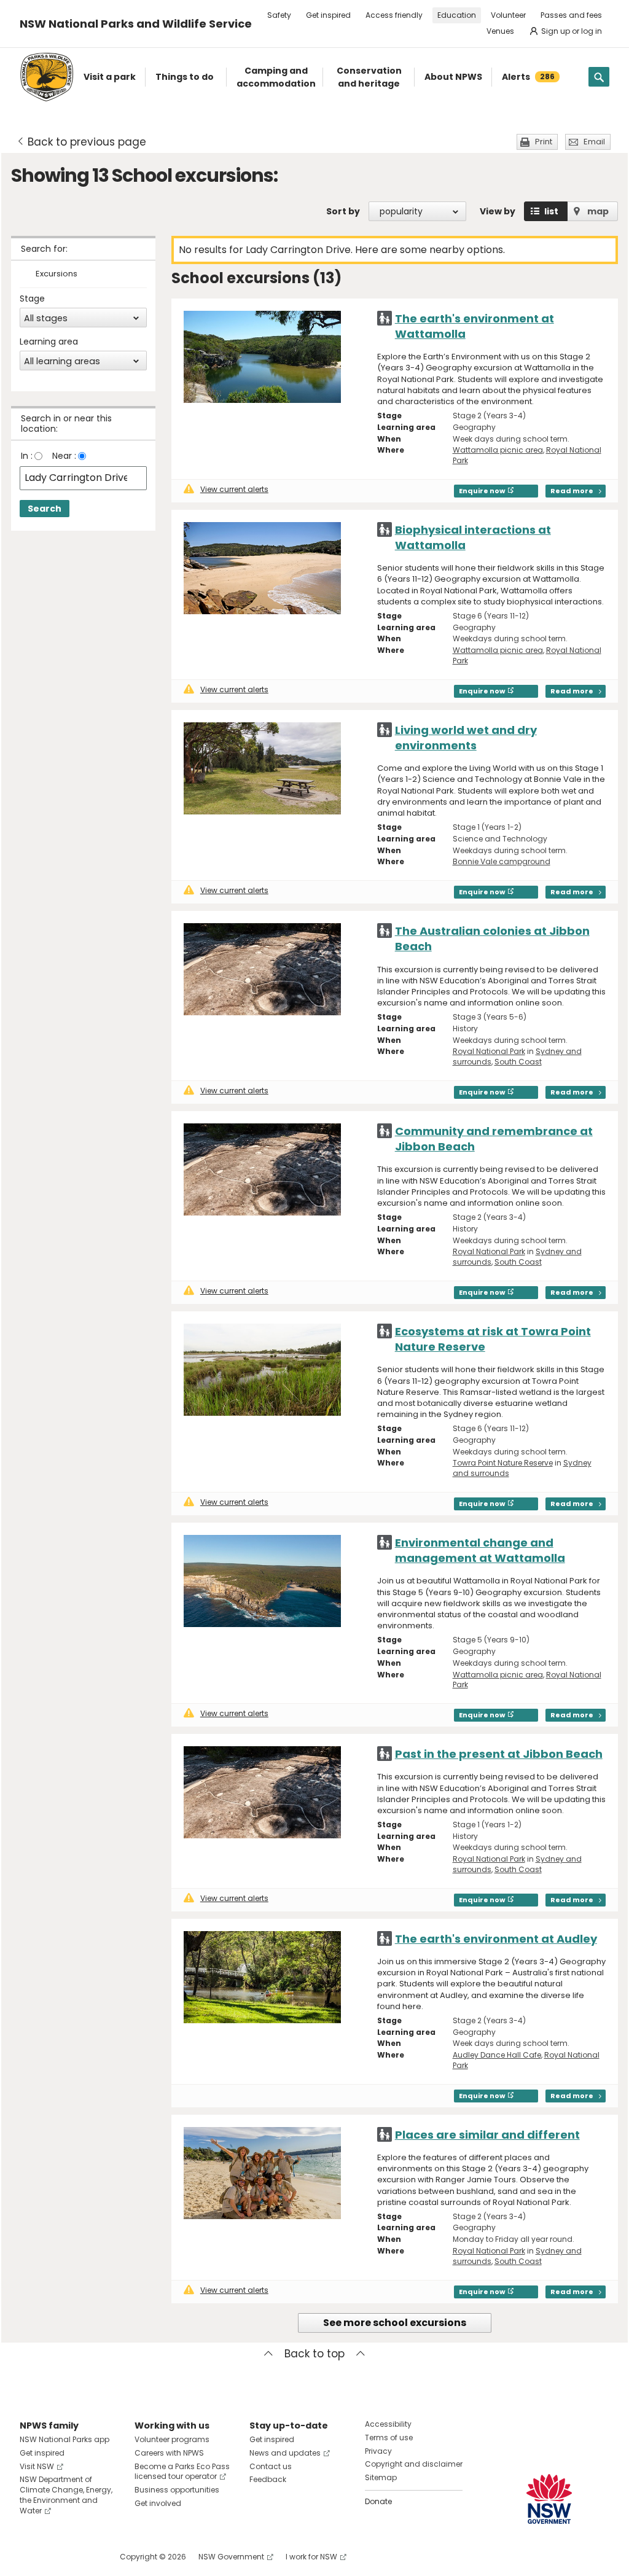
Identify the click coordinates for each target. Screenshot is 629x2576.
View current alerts (234, 489)
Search (45, 509)
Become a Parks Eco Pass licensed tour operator (182, 2472)
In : (27, 456)
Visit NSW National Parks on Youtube (84, 2557)
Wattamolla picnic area (498, 450)
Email (594, 142)
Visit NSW (37, 2466)
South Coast (518, 1062)
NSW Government (231, 2557)
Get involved (158, 2503)
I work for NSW (311, 2557)
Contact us (271, 2466)
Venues (500, 31)
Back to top (314, 2354)
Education (457, 15)
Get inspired (328, 15)
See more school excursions (395, 2323)
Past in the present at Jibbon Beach (499, 1754)
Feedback (268, 2479)
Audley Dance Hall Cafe (497, 2055)
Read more (572, 491)
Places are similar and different (487, 2135)
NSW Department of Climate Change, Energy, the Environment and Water (66, 2495)
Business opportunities (177, 2490)
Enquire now (482, 491)
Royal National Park (489, 1051)
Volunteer (508, 15)
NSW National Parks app (64, 2439)
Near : (64, 456)
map (598, 211)
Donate (378, 2501)
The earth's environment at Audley (496, 1939)
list (551, 211)
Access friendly (394, 15)
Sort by (343, 211)
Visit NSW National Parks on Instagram (57, 2557)
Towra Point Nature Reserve (503, 1463)
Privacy (378, 2451)
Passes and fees (571, 15)
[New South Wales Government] (549, 2499)
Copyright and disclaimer (414, 2464)
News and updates (285, 2453)
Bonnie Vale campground (502, 861)
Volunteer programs (172, 2439)
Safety (279, 15)
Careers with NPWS (169, 2453)
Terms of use (389, 2437)
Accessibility (388, 2424)
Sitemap (381, 2477)
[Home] (47, 77)
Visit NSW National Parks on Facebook (31, 2557)
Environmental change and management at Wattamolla (480, 1550)
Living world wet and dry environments (466, 738)
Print (544, 142)
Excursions (57, 274)
